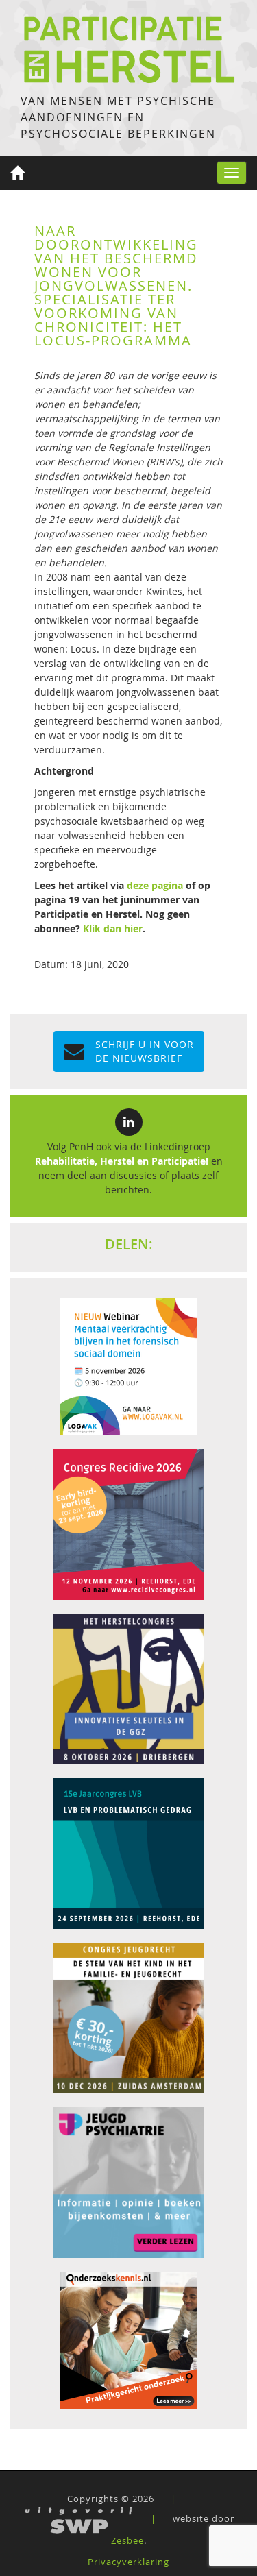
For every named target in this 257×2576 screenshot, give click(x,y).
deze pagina (155, 885)
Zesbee (127, 2540)
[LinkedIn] (129, 1122)
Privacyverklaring (128, 2562)
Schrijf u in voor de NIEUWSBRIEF (145, 1051)
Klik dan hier (113, 928)
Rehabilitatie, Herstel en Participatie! (122, 1161)
